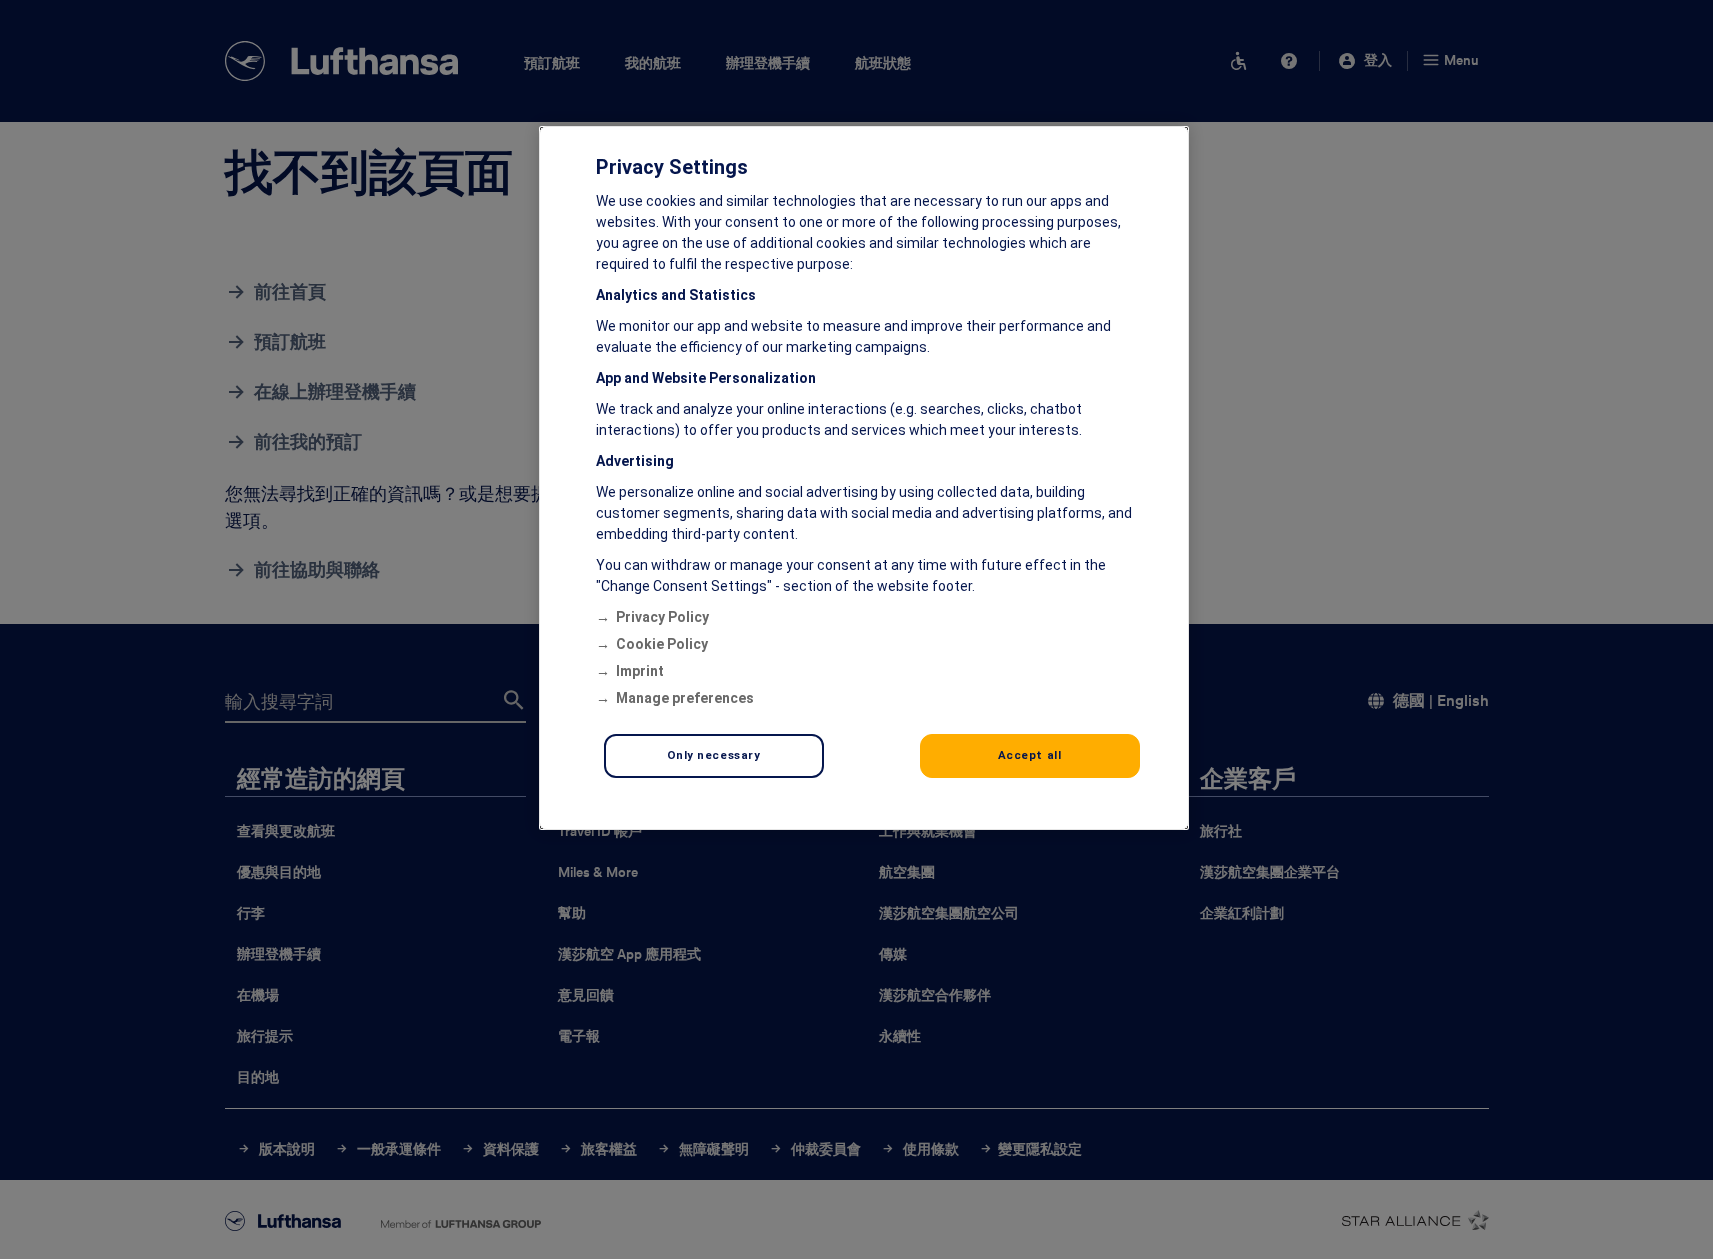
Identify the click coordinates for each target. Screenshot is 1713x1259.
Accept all (1030, 755)
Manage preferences (685, 698)
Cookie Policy (662, 644)
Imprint (640, 671)
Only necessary (714, 755)
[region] (864, 478)
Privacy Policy (662, 617)
